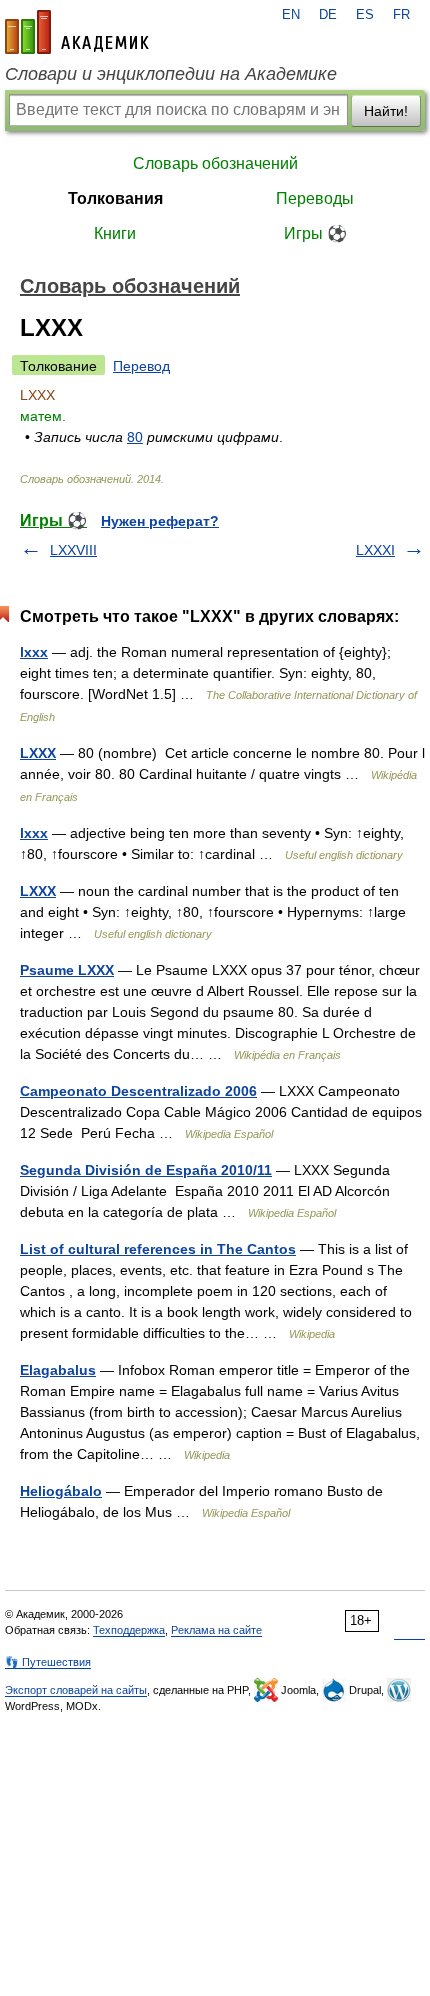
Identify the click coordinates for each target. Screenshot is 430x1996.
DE (328, 15)
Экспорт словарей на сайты (76, 1690)
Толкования (115, 198)
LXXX (38, 753)
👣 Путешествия (48, 1662)
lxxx (34, 652)
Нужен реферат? (160, 521)
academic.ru (77, 32)
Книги (115, 233)
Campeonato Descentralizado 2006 (138, 1091)
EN (291, 15)
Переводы (315, 198)
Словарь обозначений (215, 163)
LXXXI (375, 550)
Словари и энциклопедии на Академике (171, 74)
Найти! (386, 111)
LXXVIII (73, 550)
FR (401, 15)
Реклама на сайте (216, 1630)
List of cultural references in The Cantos (158, 1249)
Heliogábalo (61, 1491)
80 (135, 437)
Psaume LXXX (67, 970)
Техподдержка (129, 1630)
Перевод (141, 366)
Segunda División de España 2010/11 (146, 1170)
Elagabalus (58, 1370)
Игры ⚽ (315, 233)
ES (365, 15)
